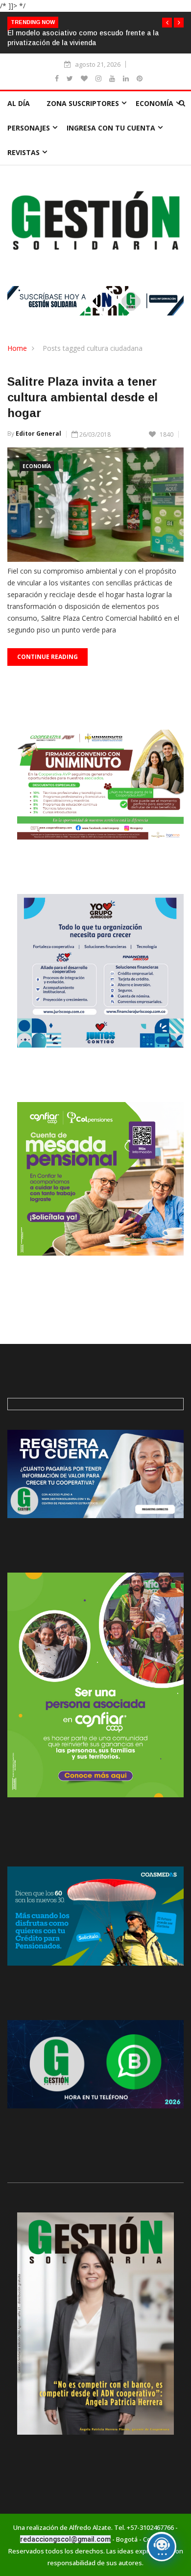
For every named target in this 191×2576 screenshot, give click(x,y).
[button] (167, 23)
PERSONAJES (29, 128)
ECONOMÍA (155, 103)
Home (17, 348)
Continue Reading (48, 657)
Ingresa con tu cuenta (111, 128)
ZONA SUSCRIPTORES (83, 103)
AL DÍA (19, 103)
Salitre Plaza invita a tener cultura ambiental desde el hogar (83, 397)
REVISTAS (24, 152)
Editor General (38, 434)
